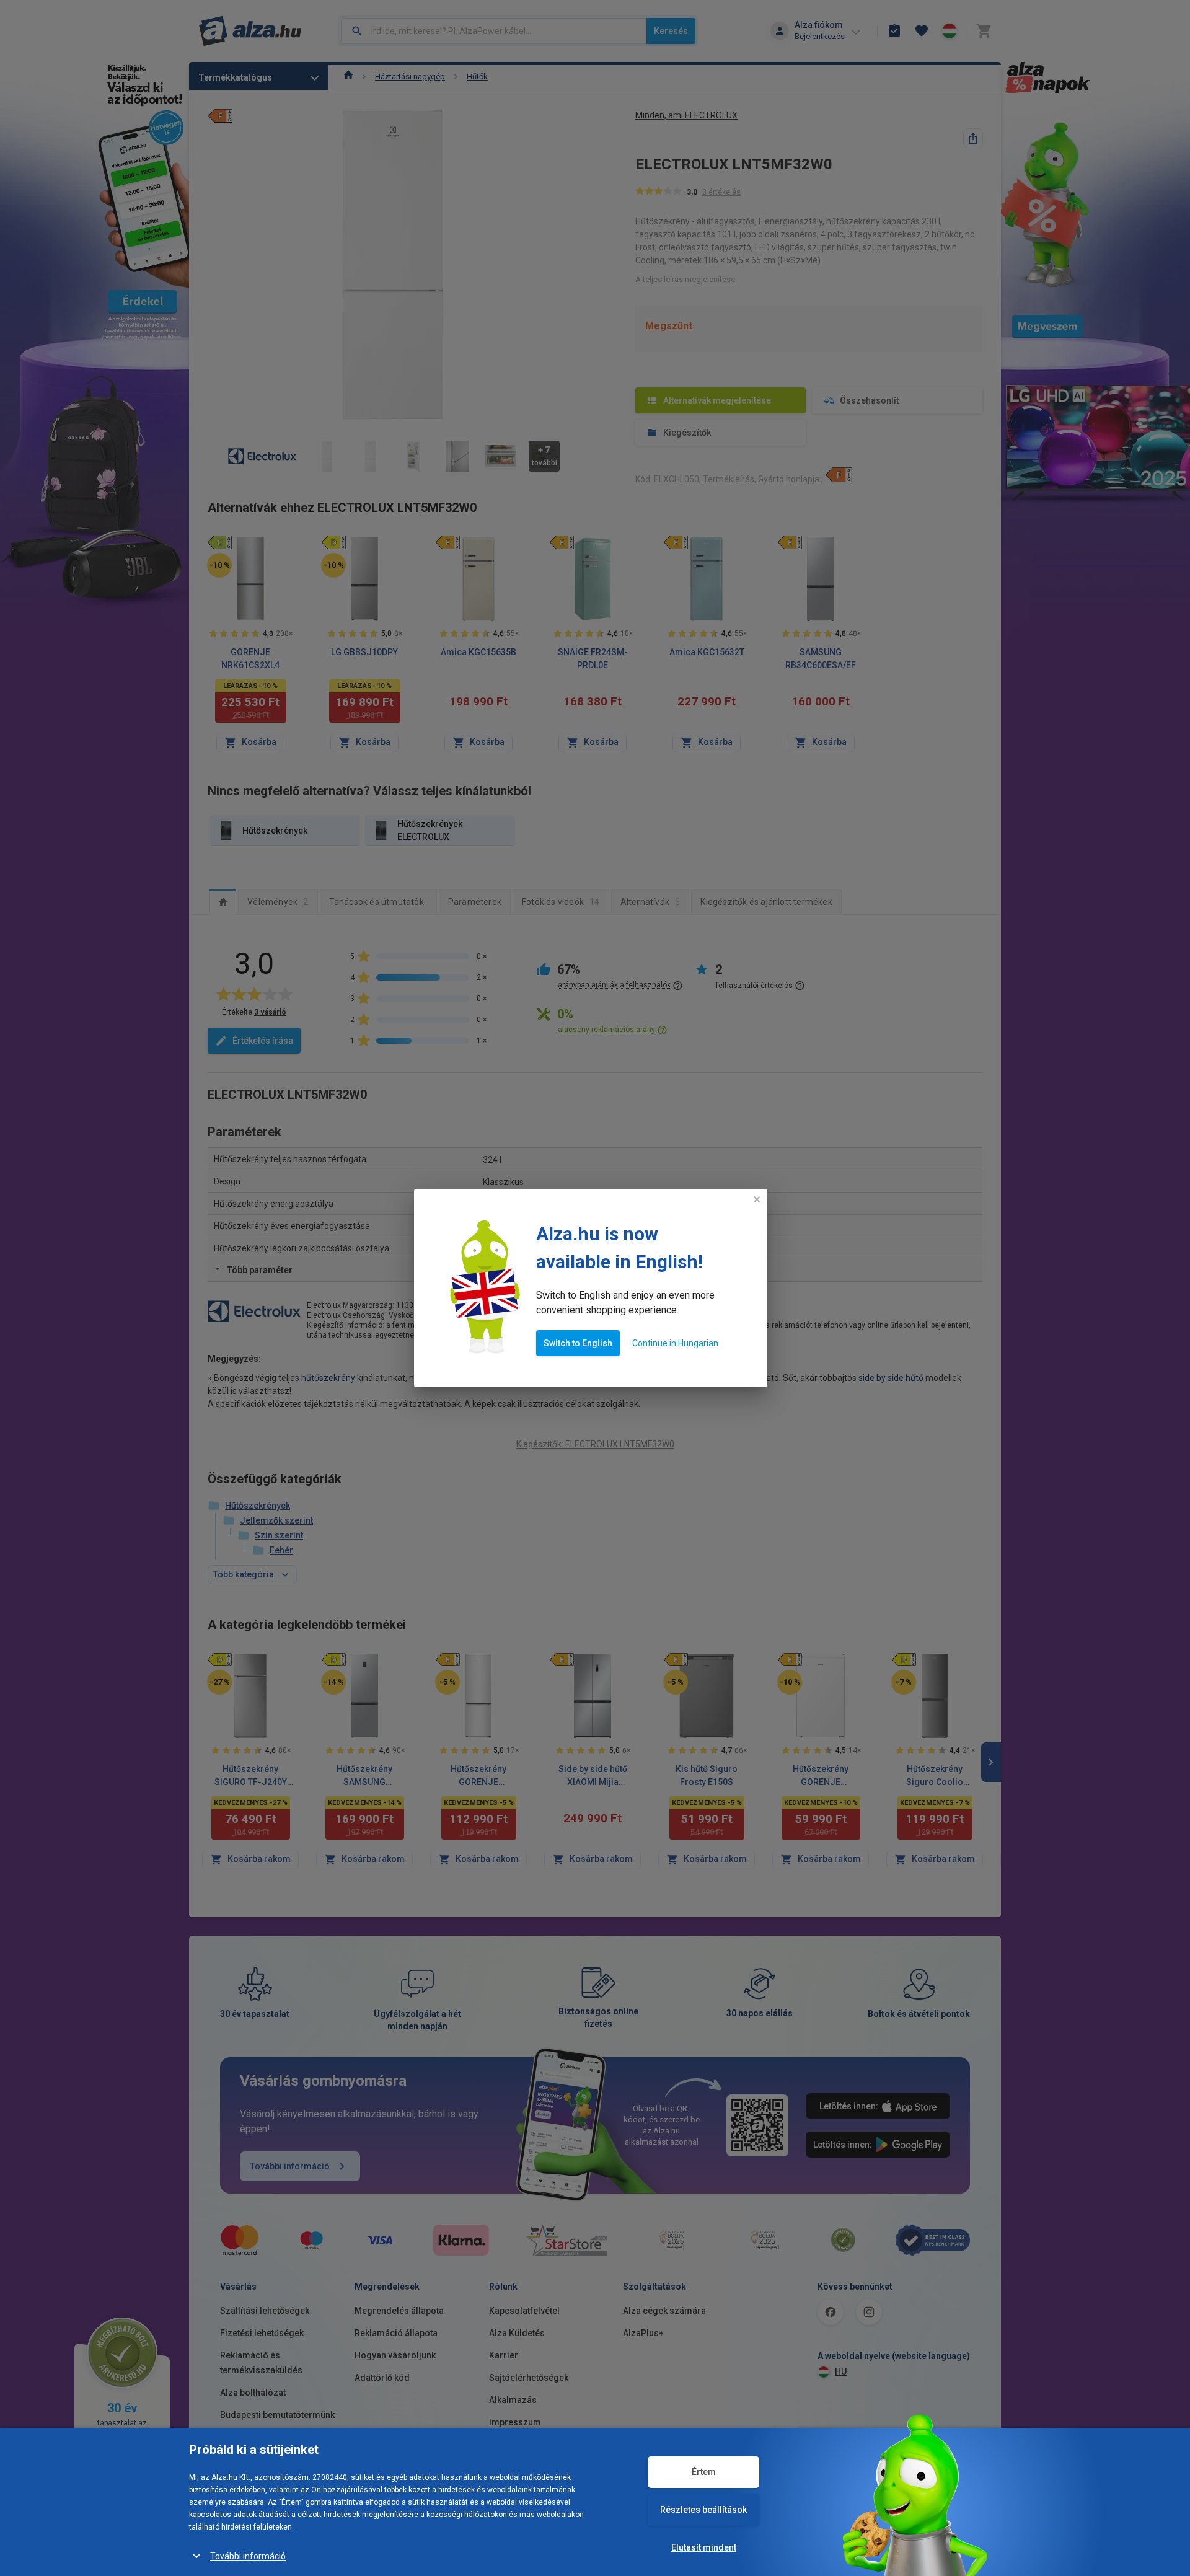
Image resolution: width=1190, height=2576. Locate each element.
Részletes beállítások (703, 2510)
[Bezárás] (757, 1199)
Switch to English (578, 1343)
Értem (704, 2472)
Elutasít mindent (704, 2547)
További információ (248, 2556)
